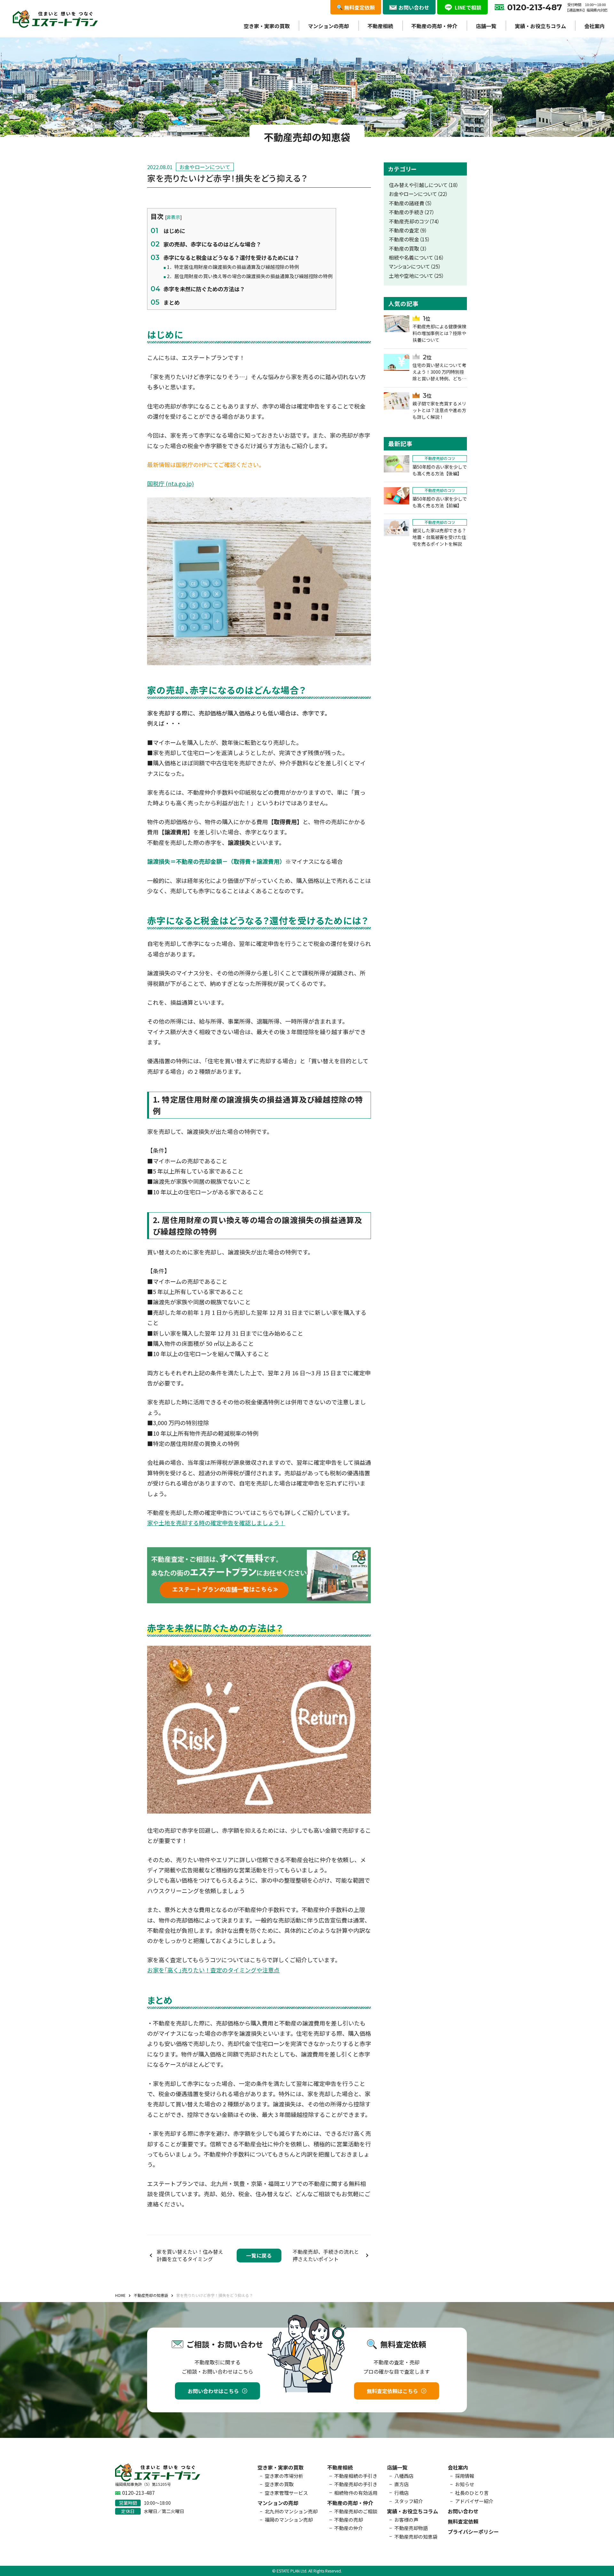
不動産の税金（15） (409, 239)
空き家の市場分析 (284, 2476)
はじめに (174, 231)
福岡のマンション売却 (289, 2520)
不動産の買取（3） (408, 249)
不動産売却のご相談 (356, 2511)
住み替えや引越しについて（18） (424, 185)
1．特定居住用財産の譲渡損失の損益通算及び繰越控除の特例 (233, 267)
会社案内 (594, 26)
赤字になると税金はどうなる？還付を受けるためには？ (231, 258)
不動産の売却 (349, 2520)
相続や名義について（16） (417, 258)
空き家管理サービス (286, 2493)
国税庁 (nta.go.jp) (170, 483)
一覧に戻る (259, 2256)
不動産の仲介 (349, 2528)
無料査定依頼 (463, 2521)
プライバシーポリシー (473, 2532)
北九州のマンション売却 (291, 2511)
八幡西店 (404, 2476)
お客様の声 (406, 2520)
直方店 (401, 2484)
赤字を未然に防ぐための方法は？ (204, 289)
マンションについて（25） (415, 266)
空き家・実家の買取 (267, 26)
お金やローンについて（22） (418, 194)
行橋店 (401, 2493)
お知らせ (465, 2484)
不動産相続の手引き (356, 2476)
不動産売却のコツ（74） (414, 221)
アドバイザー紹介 (474, 2501)
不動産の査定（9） (408, 230)
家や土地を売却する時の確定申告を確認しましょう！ (216, 1523)
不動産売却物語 (411, 2528)
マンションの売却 (328, 26)
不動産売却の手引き (356, 2484)
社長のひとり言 (472, 2493)
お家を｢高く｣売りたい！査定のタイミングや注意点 (213, 1970)
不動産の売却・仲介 (434, 26)
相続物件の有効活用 (356, 2493)
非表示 (173, 217)
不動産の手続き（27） (412, 212)
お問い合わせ (463, 2511)
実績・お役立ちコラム (540, 26)
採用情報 (465, 2476)
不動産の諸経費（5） (411, 203)
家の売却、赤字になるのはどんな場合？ (212, 244)
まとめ (172, 302)
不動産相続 (380, 26)
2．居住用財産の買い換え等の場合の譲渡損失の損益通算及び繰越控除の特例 (250, 276)
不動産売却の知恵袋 (416, 2537)
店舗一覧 (486, 26)
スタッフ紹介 (409, 2501)
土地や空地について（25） (417, 276)
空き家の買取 (279, 2484)
